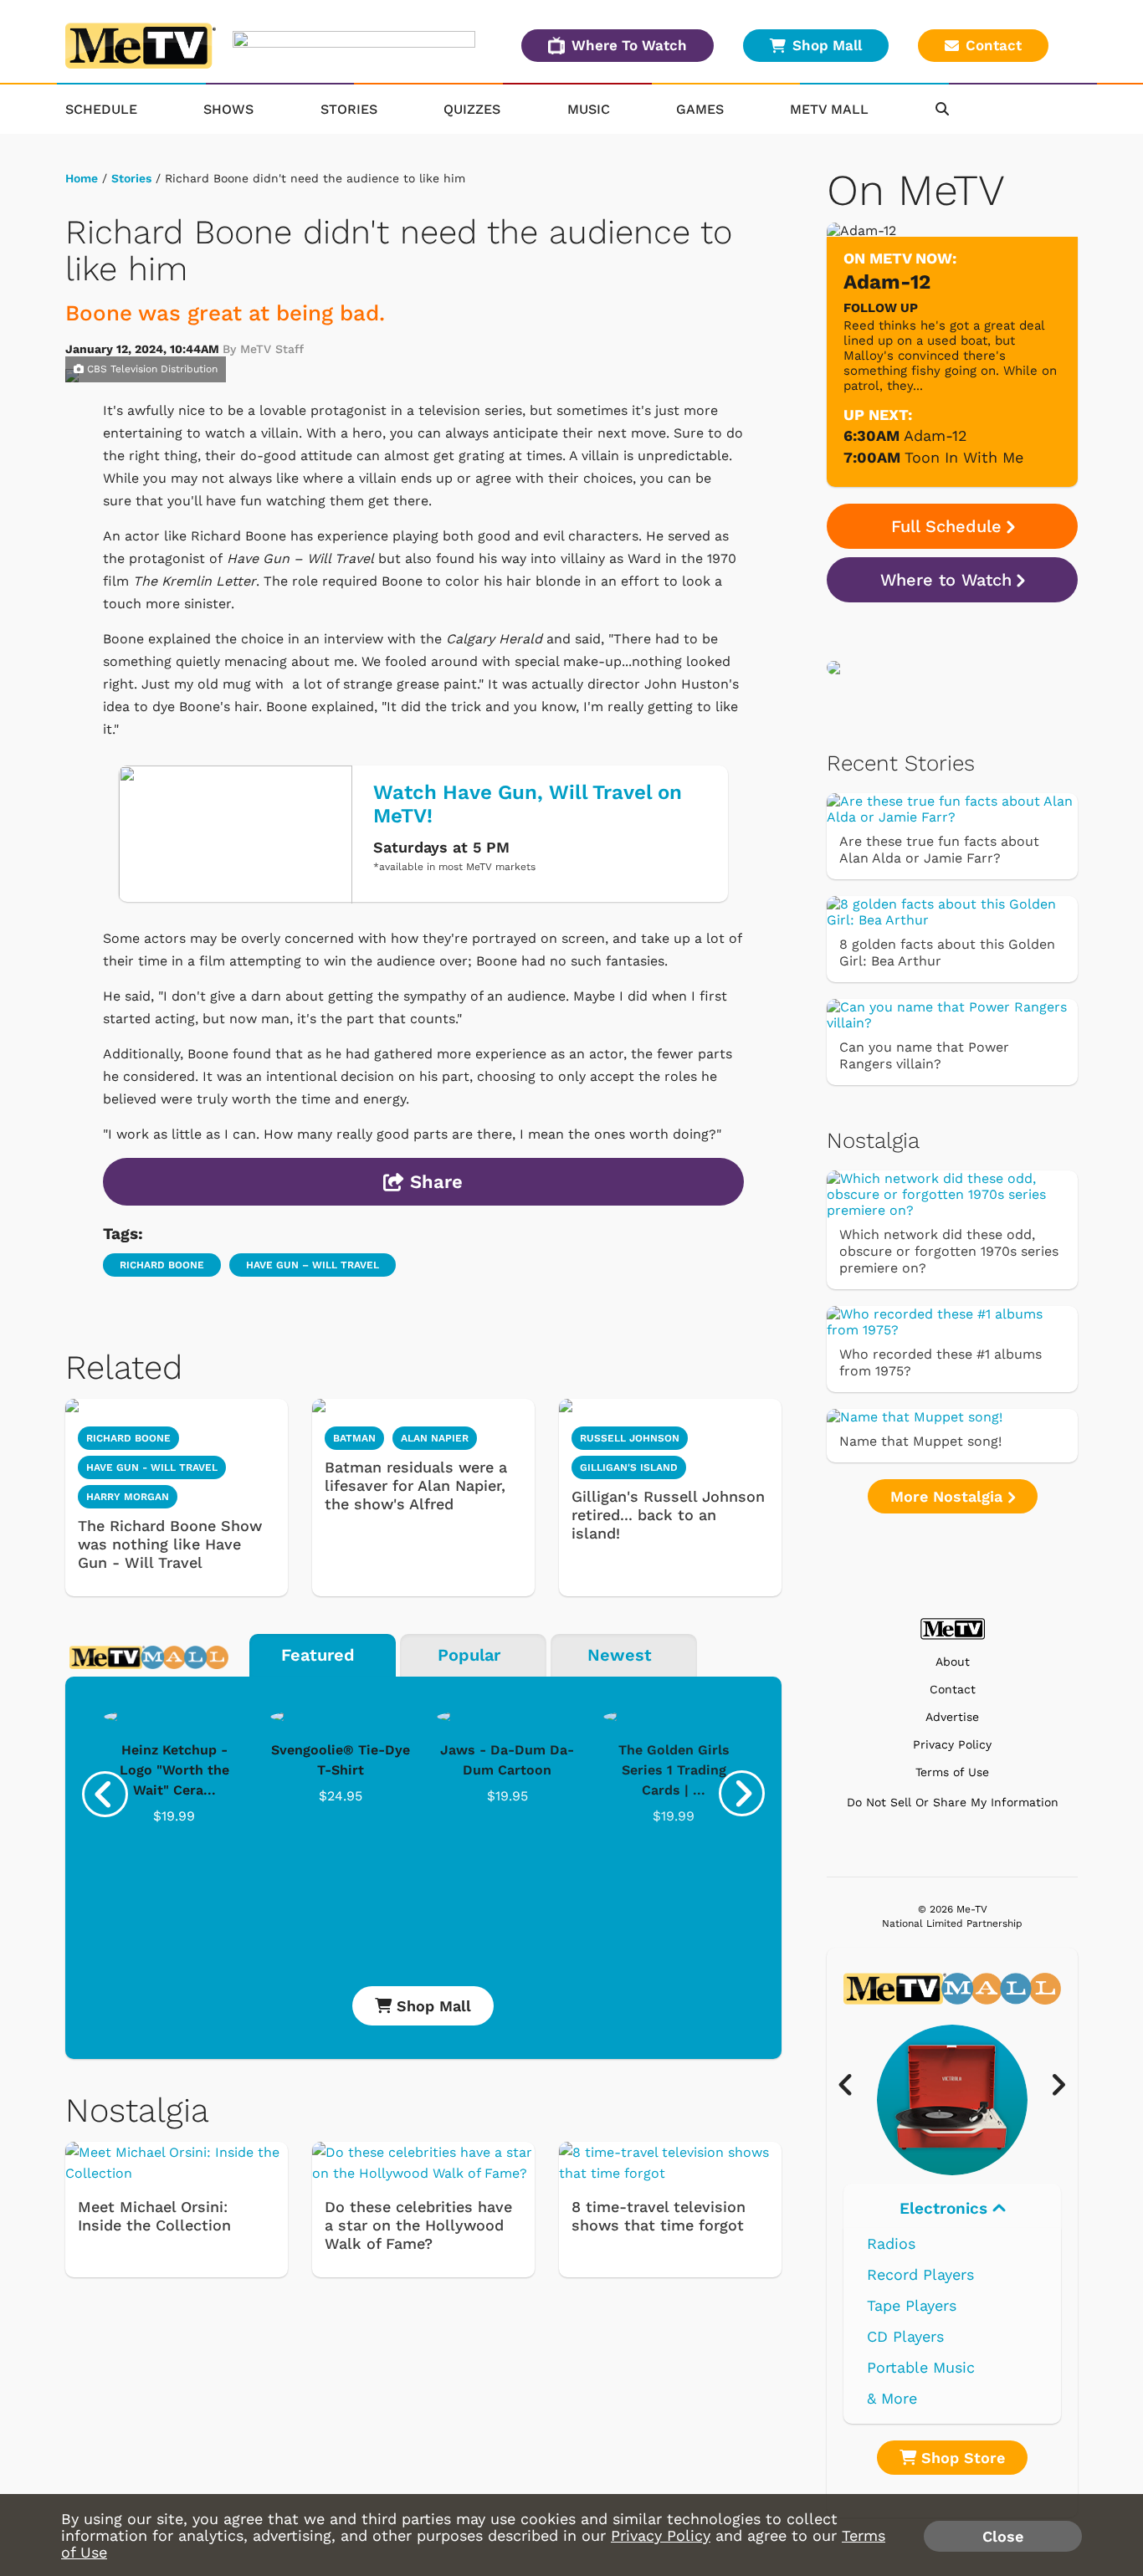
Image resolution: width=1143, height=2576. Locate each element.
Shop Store (961, 2458)
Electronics (946, 2208)
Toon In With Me (964, 457)
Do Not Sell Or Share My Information (953, 1802)
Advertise (952, 1717)
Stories (349, 109)
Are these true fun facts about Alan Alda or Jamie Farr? (939, 850)
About (953, 1662)
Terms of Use (952, 1772)
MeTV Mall (829, 109)
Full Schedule (946, 526)
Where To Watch (629, 45)
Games (700, 109)
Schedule (101, 109)
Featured (318, 1655)
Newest (620, 1655)
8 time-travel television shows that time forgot (659, 2216)
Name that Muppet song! (920, 1441)
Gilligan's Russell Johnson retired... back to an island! (668, 1515)
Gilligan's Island (629, 1467)
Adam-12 (935, 435)
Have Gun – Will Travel (313, 1265)
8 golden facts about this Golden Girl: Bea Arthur (947, 953)
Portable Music (921, 2367)
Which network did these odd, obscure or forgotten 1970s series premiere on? (949, 1251)
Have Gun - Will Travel (152, 1467)
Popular (469, 1655)
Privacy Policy (952, 1745)
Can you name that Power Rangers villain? (924, 1055)
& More (892, 2398)
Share (433, 1182)
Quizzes (472, 109)
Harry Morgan (128, 1497)
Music (589, 109)
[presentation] (105, 1794)
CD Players (905, 2336)
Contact (994, 45)
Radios (891, 2243)
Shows (228, 109)
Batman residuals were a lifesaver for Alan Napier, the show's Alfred (416, 1485)
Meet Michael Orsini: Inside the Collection (154, 2216)
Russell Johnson (630, 1438)
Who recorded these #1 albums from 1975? (941, 1362)
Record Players (920, 2274)
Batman (354, 1438)
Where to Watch (946, 580)
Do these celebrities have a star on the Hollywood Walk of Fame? (418, 2225)
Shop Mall (827, 45)
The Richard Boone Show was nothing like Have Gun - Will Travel (170, 1544)
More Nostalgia (949, 1496)
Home (82, 178)
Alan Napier (435, 1438)
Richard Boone (162, 1265)
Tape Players (912, 2305)
